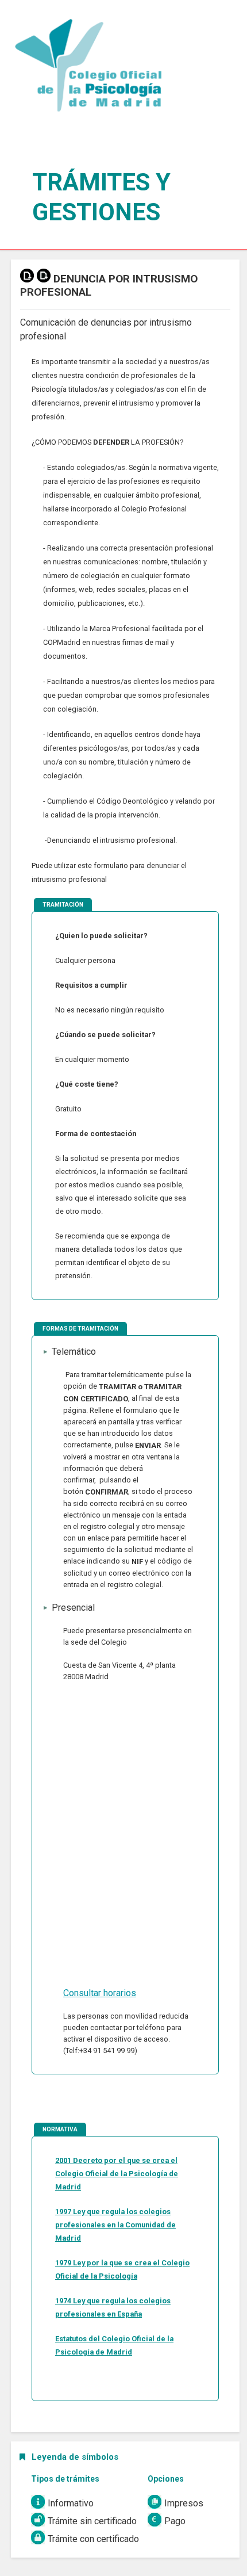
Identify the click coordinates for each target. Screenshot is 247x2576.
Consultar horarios (100, 1993)
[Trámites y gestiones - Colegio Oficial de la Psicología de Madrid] (87, 69)
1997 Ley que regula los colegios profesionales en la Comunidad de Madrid (115, 2225)
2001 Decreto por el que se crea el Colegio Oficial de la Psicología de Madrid (117, 2174)
